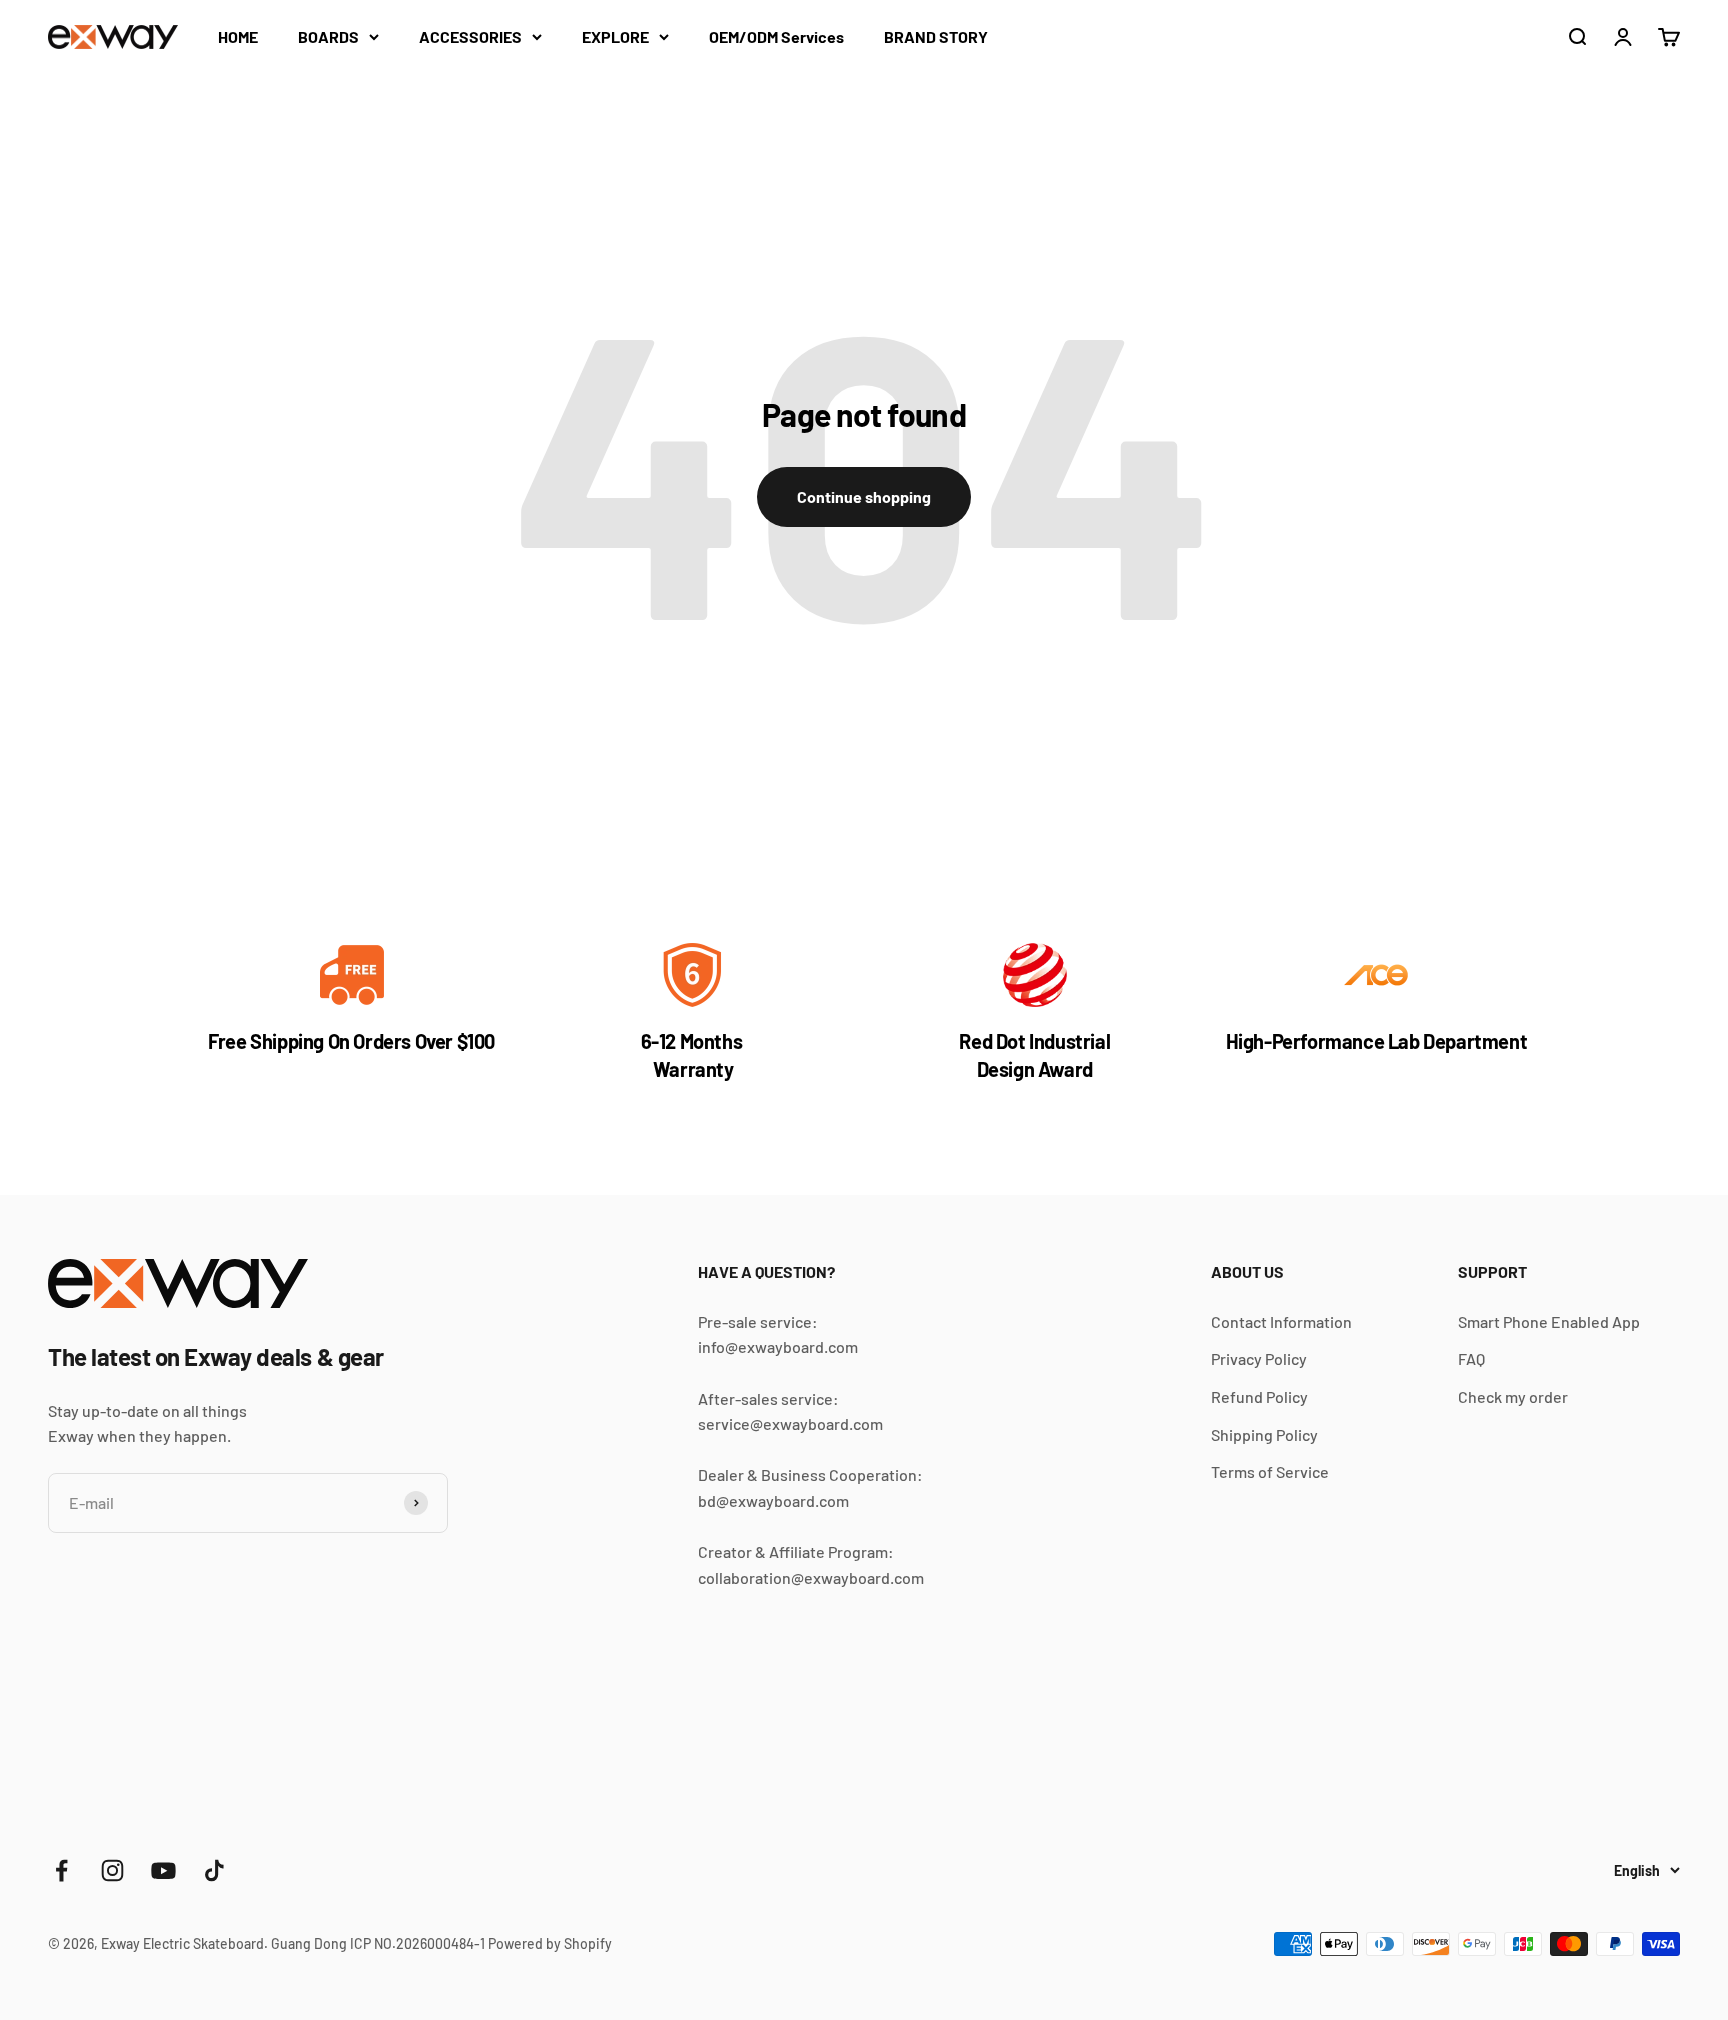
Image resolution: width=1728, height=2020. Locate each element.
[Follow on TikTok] (214, 1870)
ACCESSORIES (470, 36)
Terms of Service (1270, 1471)
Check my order (1513, 1396)
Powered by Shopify (550, 1943)
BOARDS (328, 36)
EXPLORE (615, 36)
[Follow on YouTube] (163, 1870)
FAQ (1471, 1358)
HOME (238, 36)
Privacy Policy (1259, 1358)
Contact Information (1281, 1321)
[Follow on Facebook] (61, 1870)
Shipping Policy (1264, 1434)
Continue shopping (864, 496)
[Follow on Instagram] (112, 1870)
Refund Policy (1259, 1396)
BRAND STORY (936, 36)
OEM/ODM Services (776, 36)
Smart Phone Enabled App (1549, 1321)
